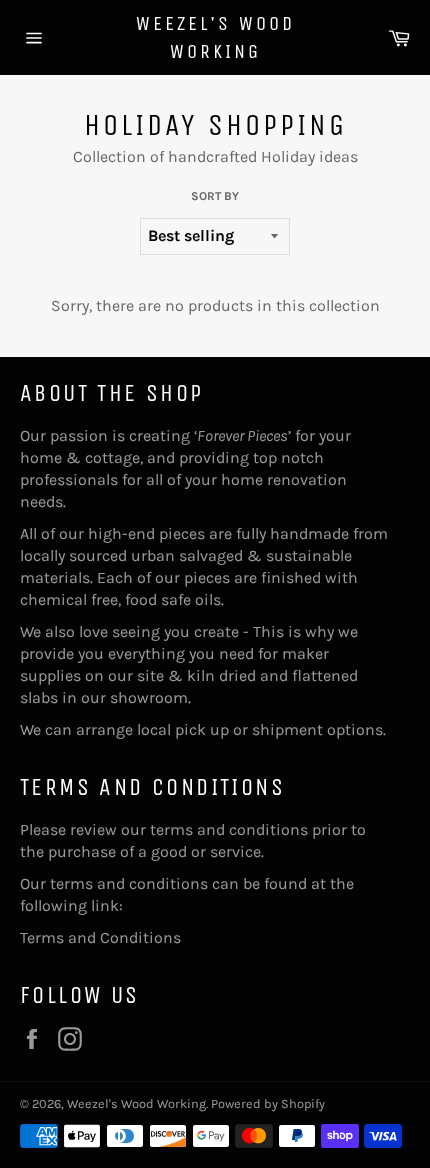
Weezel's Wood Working (215, 37)
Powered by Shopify (268, 1103)
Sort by (215, 196)
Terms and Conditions (100, 937)
